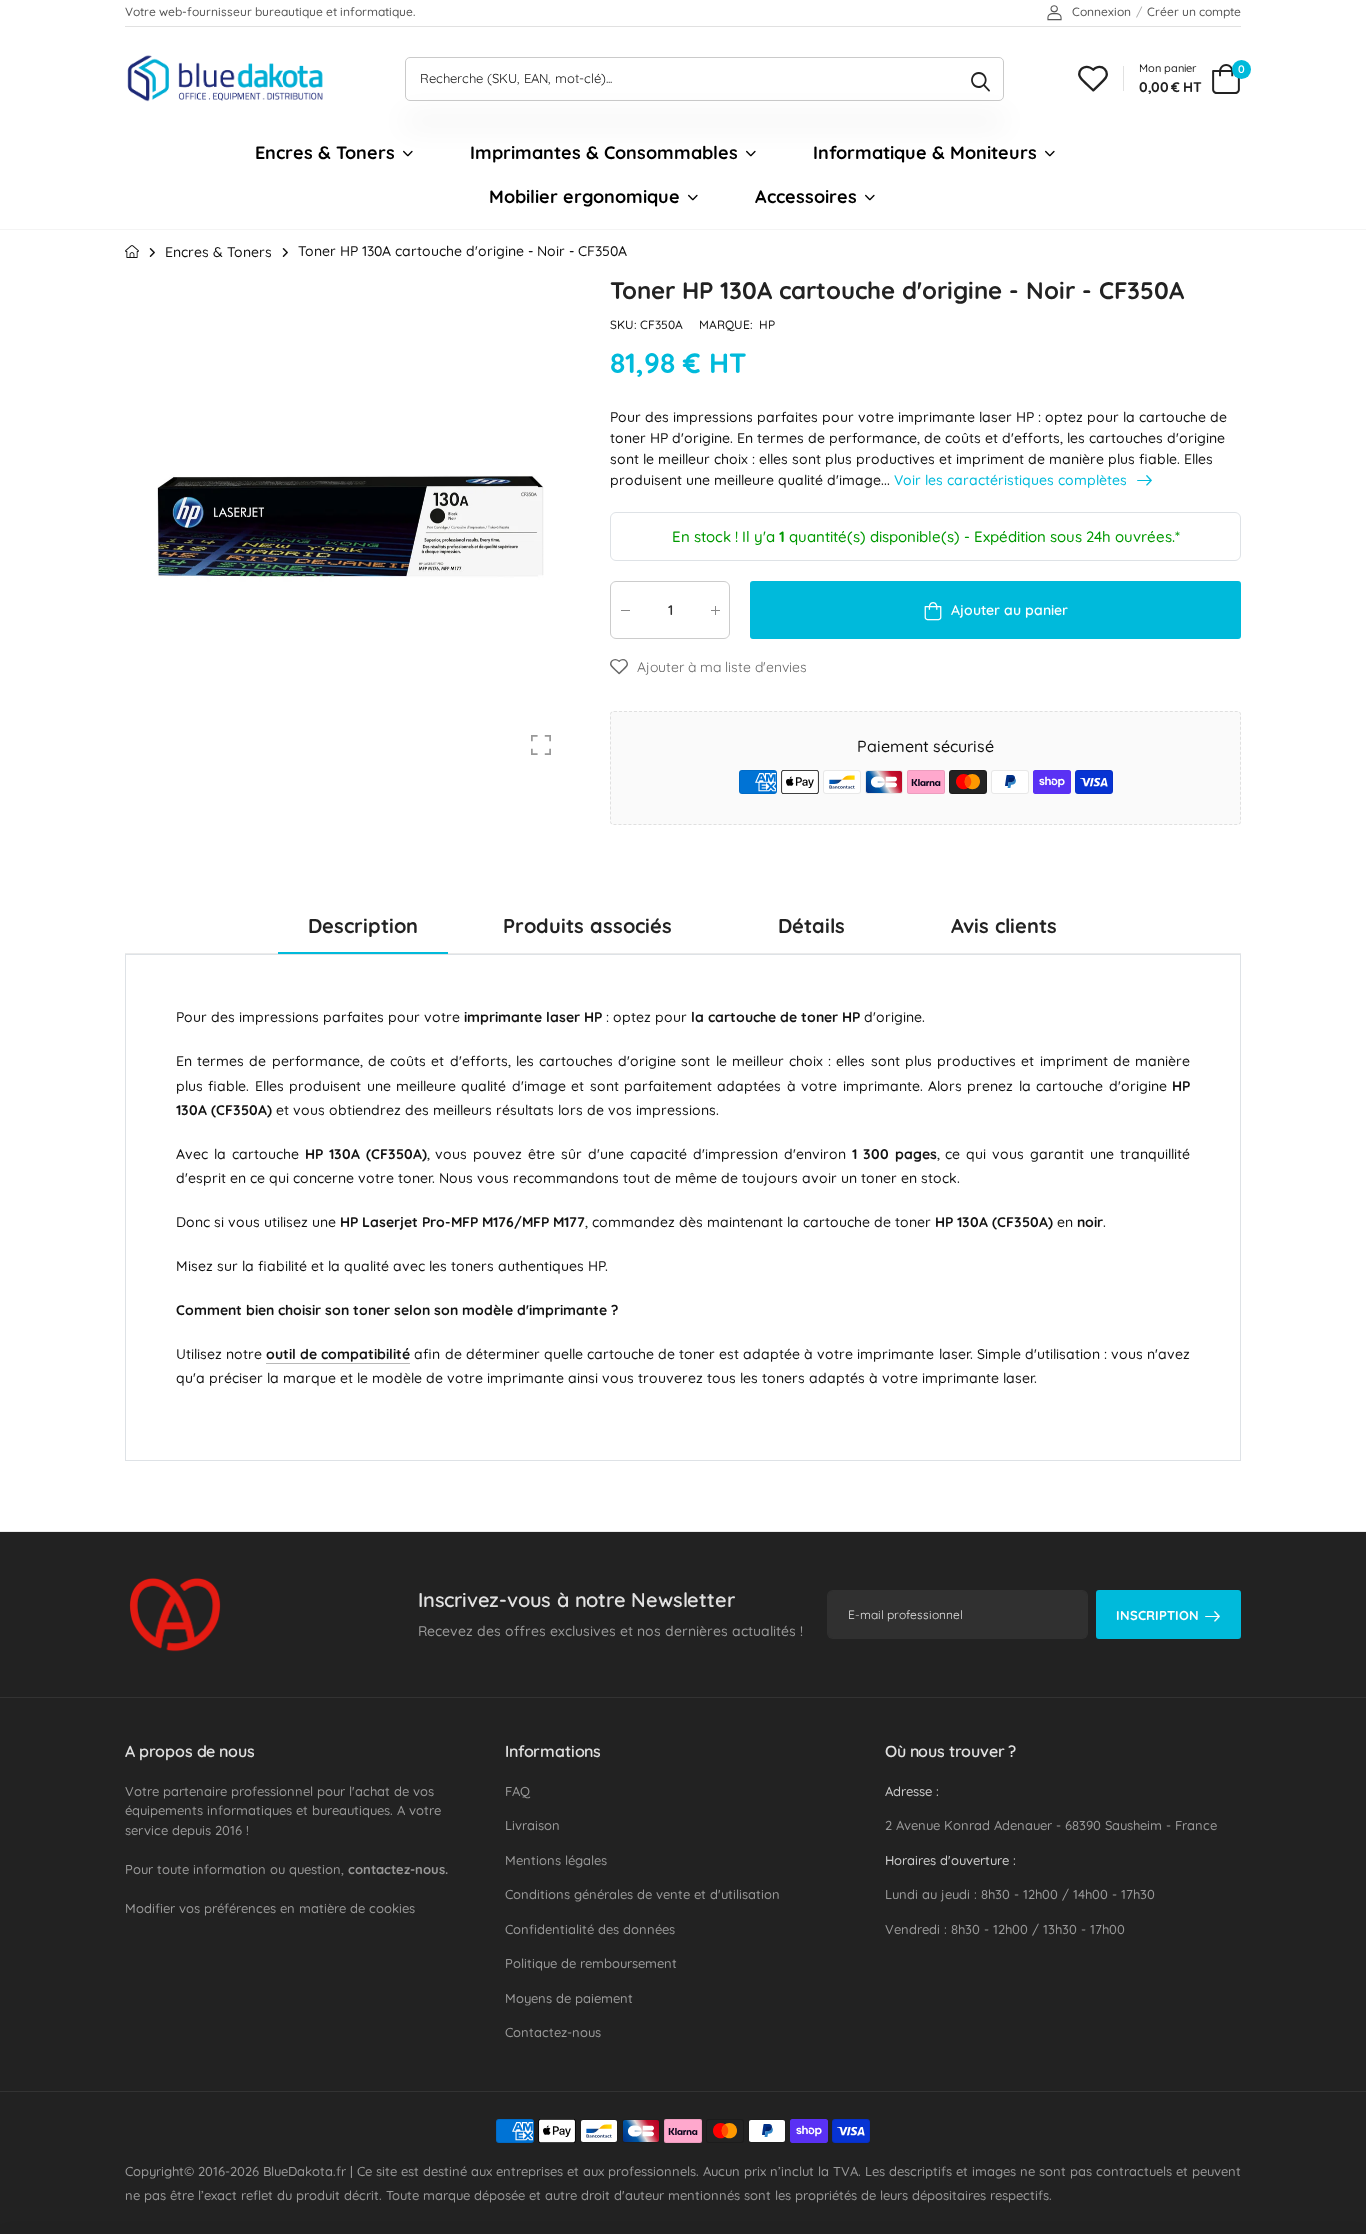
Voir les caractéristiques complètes (1012, 479)
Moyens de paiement (569, 1998)
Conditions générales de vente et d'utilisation (642, 1894)
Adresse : (912, 1791)
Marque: (727, 324)
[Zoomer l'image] (541, 745)
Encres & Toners (325, 152)
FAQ (517, 1791)
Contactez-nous (553, 2032)
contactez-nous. (398, 1869)
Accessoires (806, 196)
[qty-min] (625, 609)
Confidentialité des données (590, 1929)
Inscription (1157, 1615)
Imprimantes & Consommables (604, 152)
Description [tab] (363, 925)
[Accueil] (132, 251)
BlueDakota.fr (304, 2171)
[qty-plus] (715, 609)
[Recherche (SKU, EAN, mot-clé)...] (980, 79)
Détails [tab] (811, 925)
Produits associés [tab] (587, 925)
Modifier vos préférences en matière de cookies (270, 1908)
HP (767, 324)
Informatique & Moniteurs (925, 152)
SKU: (625, 324)
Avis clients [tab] (1004, 925)
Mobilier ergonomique (584, 196)
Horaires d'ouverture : (950, 1860)
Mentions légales (556, 1860)
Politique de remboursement (591, 1963)
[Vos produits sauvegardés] (1093, 78)
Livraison (532, 1825)
